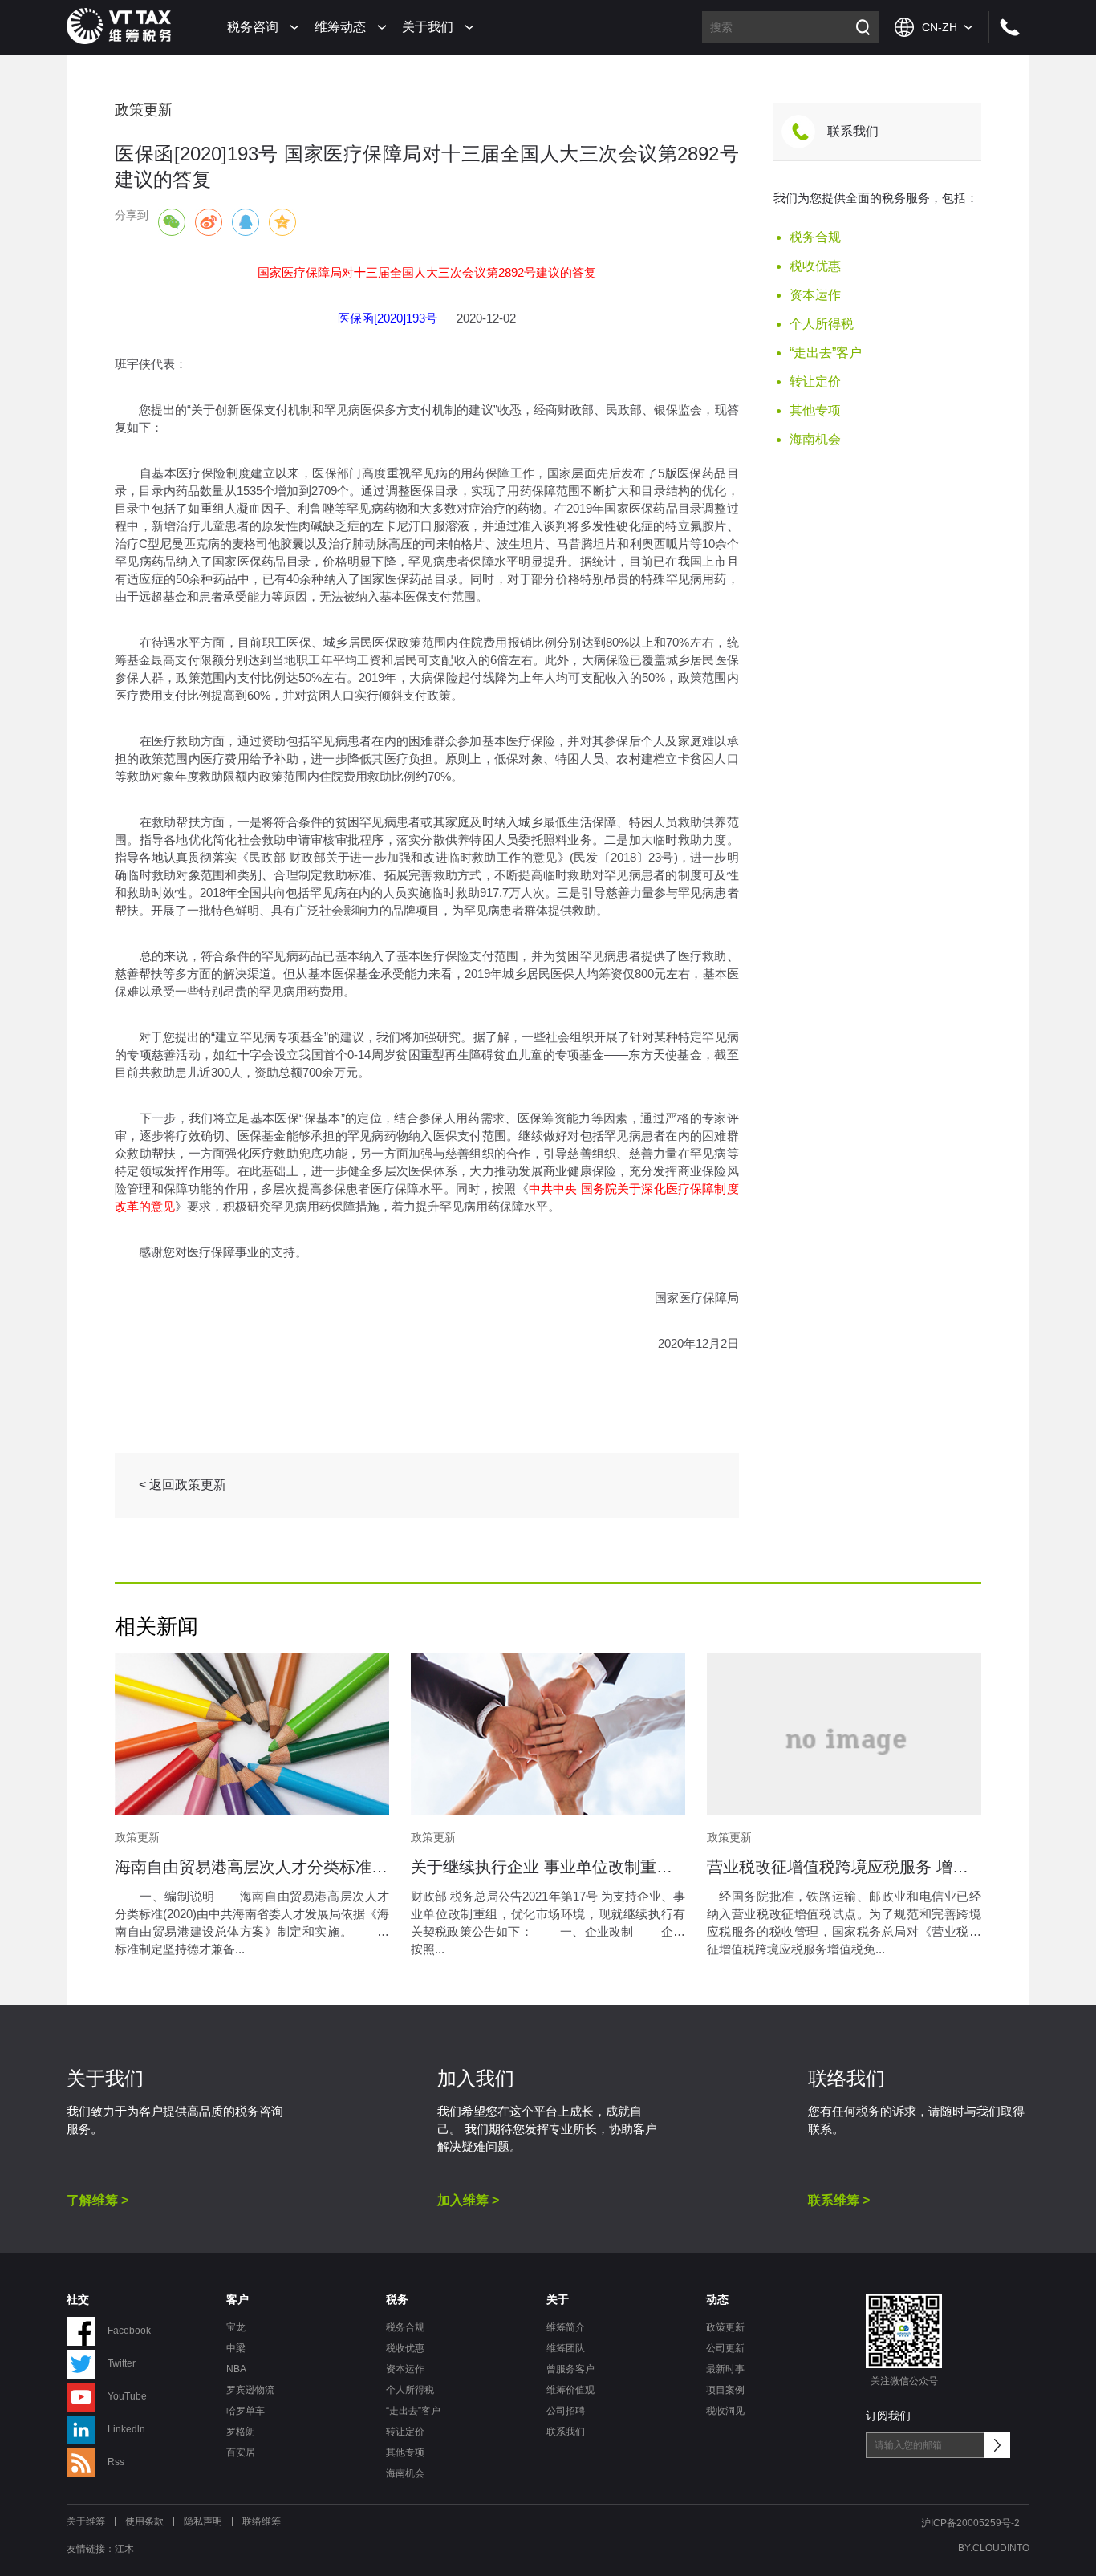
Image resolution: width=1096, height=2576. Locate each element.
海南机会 (815, 439)
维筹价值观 (570, 2390)
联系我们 (853, 131)
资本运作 (815, 295)
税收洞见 (725, 2411)
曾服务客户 (570, 2369)
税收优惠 (815, 266)
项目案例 (725, 2390)
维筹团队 (566, 2348)
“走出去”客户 (826, 353)
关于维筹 (86, 2521)
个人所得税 (822, 324)
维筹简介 (566, 2327)
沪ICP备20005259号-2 (970, 2523)
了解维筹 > (97, 2200)
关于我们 (428, 27)
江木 (124, 2549)
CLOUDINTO (1001, 2548)
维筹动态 (340, 27)
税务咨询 (253, 27)
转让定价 (815, 381)
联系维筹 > (839, 2200)
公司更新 (725, 2348)
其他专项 (815, 410)
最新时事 (725, 2369)
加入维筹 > (468, 2200)
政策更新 (725, 2327)
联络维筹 (262, 2521)
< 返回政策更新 (183, 1485)
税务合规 (815, 237)
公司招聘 (566, 2411)
